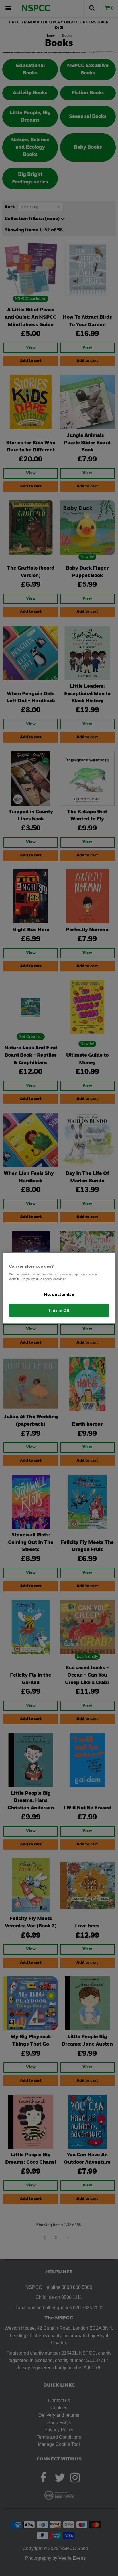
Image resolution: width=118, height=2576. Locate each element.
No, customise (59, 1295)
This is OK (59, 1310)
